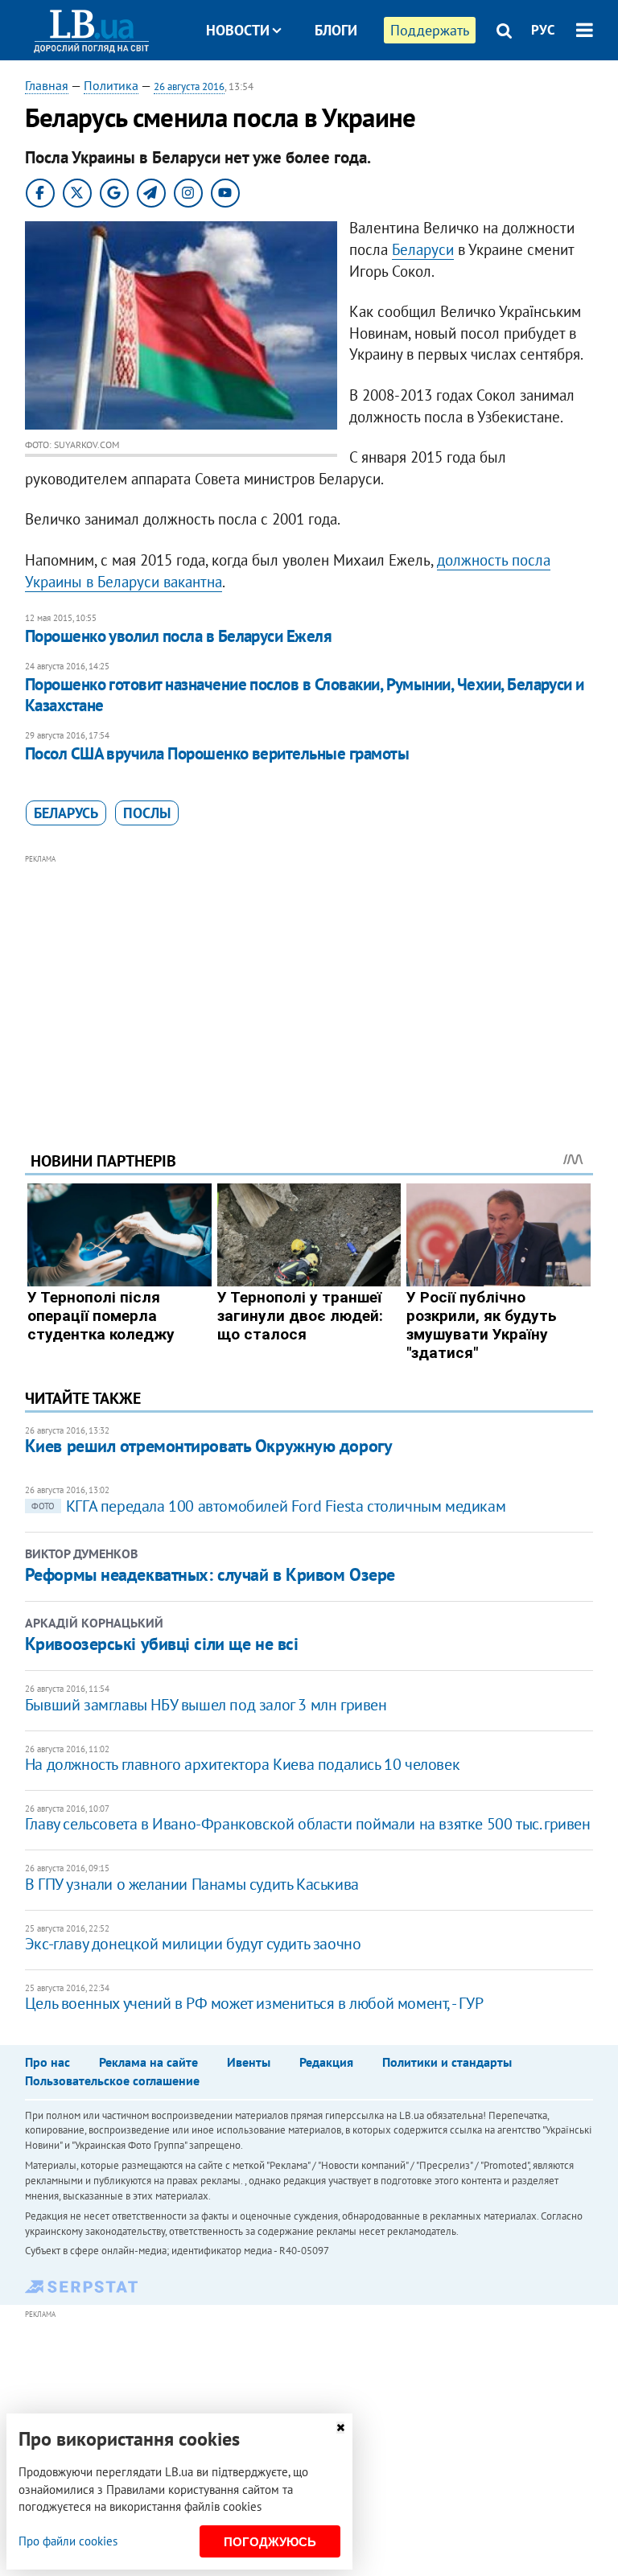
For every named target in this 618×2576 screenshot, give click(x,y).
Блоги (336, 30)
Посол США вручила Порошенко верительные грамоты (217, 753)
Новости (238, 30)
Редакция (326, 2062)
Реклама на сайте (148, 2062)
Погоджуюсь (270, 2542)
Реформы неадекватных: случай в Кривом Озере (210, 1574)
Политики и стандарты (447, 2062)
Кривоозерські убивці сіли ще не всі (162, 1644)
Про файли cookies (68, 2541)
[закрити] (340, 2428)
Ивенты (249, 2062)
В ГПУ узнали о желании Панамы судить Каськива (192, 1884)
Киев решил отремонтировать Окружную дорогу (209, 1446)
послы (147, 813)
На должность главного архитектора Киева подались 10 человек (242, 1764)
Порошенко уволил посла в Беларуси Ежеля (179, 636)
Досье (324, 91)
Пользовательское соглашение (112, 2080)
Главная (47, 85)
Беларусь (66, 813)
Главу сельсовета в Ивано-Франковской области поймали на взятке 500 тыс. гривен (308, 1824)
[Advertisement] (309, 981)
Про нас (47, 2062)
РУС (543, 30)
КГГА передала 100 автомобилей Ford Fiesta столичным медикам (268, 1506)
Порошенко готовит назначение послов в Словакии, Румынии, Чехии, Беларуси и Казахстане (305, 695)
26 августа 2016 (189, 86)
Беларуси (423, 249)
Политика (111, 85)
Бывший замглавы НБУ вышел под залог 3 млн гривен (206, 1705)
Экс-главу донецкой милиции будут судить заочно (193, 1944)
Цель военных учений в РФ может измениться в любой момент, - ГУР (254, 2003)
